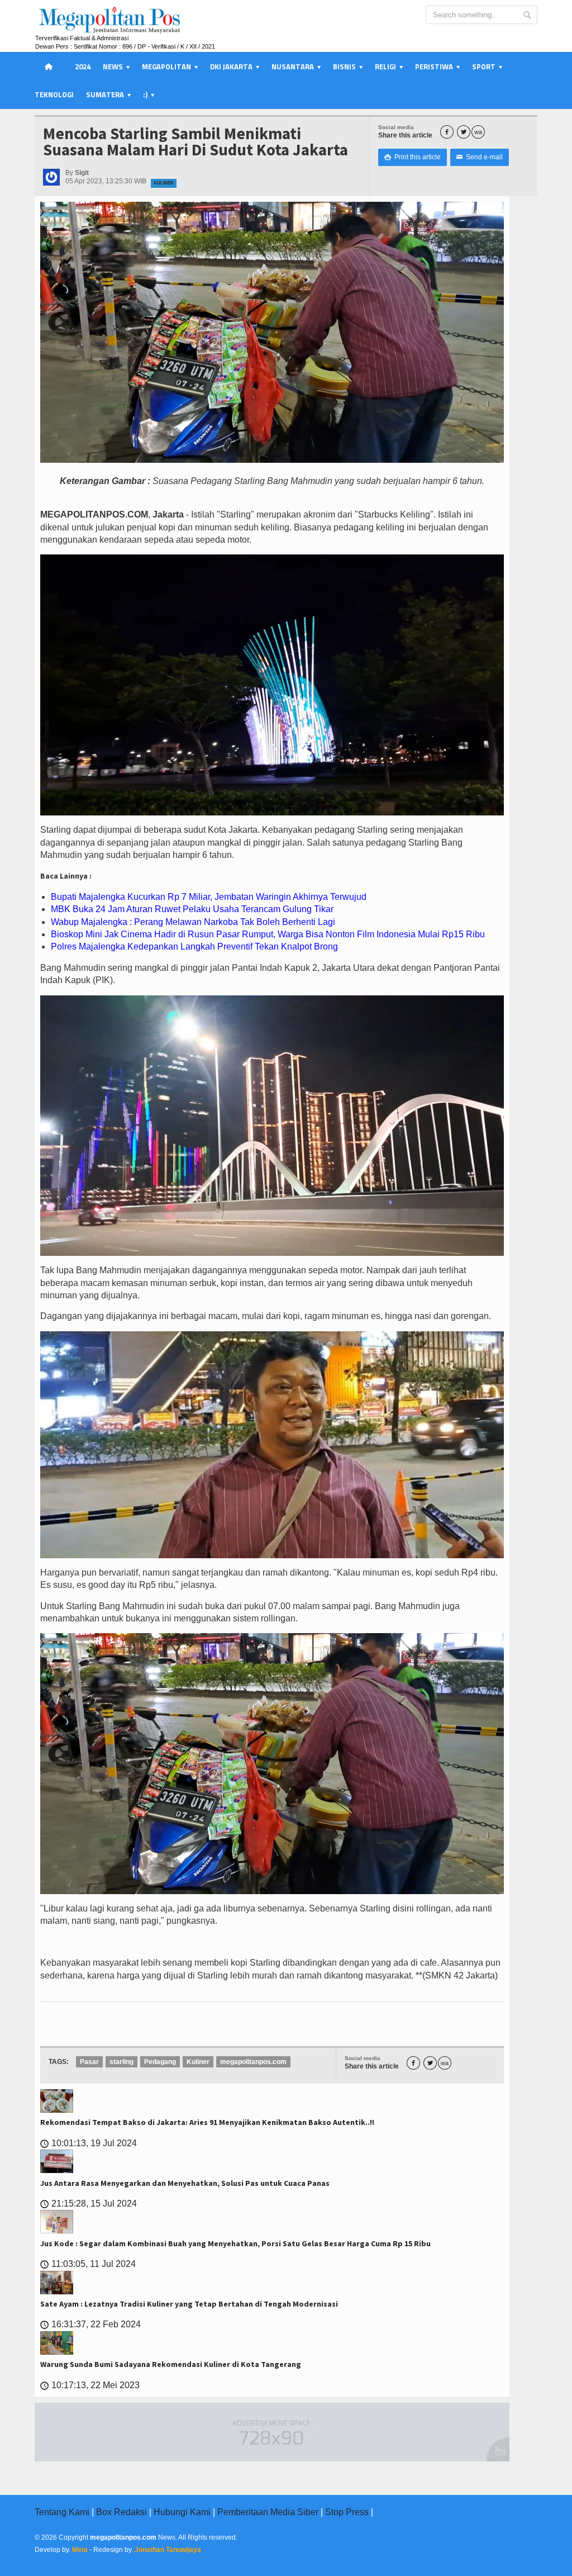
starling (121, 2062)
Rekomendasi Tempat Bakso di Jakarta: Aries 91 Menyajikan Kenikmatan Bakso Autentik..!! (207, 2122)
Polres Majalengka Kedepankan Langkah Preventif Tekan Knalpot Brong (194, 947)
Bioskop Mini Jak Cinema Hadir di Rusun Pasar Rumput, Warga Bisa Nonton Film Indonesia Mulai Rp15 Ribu (268, 934)
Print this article (413, 157)
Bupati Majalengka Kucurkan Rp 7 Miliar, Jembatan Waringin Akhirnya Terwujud (209, 897)
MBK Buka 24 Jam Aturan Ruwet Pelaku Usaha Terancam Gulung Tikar (192, 909)
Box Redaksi (121, 2512)
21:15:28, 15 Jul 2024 (89, 2203)
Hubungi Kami (182, 2512)
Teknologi (54, 94)
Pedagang (160, 2062)
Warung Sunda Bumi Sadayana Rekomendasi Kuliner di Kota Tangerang (171, 2364)
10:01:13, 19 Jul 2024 (89, 2143)
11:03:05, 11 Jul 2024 (88, 2264)
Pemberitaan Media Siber (268, 2512)
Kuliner (164, 183)
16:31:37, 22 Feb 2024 (90, 2324)
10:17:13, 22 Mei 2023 (90, 2385)
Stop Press (347, 2512)
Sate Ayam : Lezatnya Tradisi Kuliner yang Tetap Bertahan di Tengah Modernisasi (189, 2304)
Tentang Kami (62, 2512)
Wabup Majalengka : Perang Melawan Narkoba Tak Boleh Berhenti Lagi (193, 922)
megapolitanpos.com (253, 2062)
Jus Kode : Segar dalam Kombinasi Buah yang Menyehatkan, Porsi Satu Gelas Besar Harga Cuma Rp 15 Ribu (235, 2243)
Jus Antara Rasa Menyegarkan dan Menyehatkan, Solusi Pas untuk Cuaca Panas (185, 2183)
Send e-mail (480, 157)
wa (478, 132)
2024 (83, 67)
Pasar (89, 2062)
